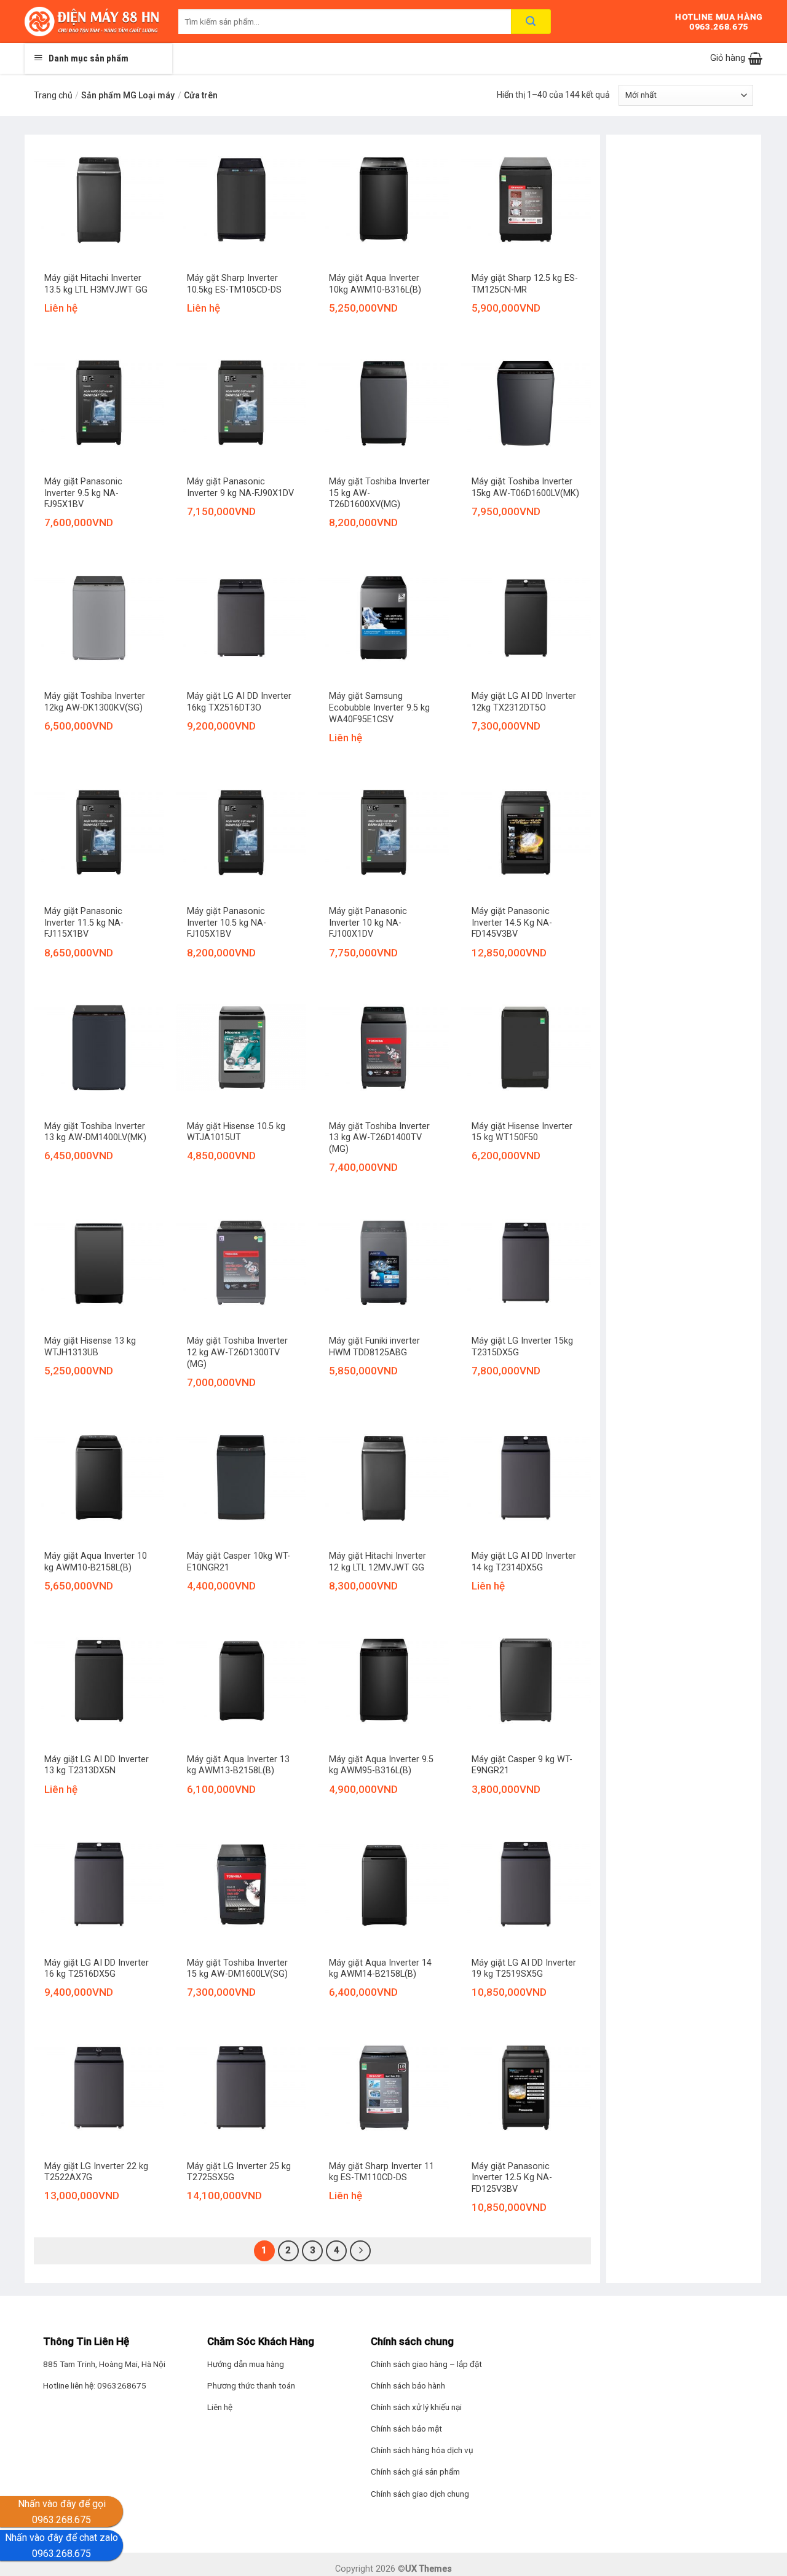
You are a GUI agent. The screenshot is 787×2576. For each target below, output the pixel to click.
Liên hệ (220, 2407)
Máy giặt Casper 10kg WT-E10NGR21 (239, 1562)
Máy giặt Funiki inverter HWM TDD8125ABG (374, 1347)
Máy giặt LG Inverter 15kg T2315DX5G (522, 1347)
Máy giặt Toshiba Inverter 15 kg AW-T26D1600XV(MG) (379, 493)
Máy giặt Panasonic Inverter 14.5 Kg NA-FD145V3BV (512, 923)
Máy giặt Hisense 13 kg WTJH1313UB (90, 1347)
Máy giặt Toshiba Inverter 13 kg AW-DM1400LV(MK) (95, 1132)
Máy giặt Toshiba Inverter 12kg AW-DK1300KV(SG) (95, 702)
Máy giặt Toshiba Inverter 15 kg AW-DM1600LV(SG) (237, 1969)
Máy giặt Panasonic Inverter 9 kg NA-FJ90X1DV (240, 487)
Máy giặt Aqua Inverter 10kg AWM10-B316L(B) (375, 284)
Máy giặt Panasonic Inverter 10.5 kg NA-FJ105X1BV (227, 923)
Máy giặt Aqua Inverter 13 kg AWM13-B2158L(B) (238, 1765)
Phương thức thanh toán (251, 2385)
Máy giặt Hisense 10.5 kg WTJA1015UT (236, 1132)
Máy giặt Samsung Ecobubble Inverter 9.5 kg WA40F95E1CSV (379, 707)
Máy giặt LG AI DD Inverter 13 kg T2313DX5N (97, 1765)
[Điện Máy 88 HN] (92, 22)
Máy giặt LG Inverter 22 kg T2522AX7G (96, 2172)
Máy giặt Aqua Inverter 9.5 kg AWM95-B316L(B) (381, 1765)
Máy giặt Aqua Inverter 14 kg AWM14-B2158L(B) (380, 1969)
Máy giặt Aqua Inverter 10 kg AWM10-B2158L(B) (96, 1562)
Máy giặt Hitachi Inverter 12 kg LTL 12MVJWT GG (378, 1562)
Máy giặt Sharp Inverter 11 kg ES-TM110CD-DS (382, 2172)
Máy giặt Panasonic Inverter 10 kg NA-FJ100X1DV (368, 923)
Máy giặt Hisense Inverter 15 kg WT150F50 (522, 1132)
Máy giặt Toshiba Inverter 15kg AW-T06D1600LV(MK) (525, 487)
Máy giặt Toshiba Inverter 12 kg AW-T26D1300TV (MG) (237, 1352)
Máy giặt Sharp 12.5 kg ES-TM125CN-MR (525, 284)
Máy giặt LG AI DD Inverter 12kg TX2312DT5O (524, 702)
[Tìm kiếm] (531, 22)
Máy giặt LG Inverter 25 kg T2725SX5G (239, 2172)
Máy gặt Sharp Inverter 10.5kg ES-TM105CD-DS (234, 284)
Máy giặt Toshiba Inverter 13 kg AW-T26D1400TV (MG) (379, 1138)
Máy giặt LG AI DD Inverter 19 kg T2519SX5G (524, 1969)
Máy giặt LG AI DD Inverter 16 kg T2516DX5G (97, 1969)
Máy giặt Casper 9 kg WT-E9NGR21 (522, 1765)
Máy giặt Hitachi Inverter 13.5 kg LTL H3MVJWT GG (96, 284)
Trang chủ (53, 95)
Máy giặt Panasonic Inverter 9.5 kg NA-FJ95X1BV (83, 493)
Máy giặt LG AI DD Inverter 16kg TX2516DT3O (239, 702)
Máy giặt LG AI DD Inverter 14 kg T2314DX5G (524, 1562)
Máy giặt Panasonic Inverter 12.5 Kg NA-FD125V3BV (512, 2178)
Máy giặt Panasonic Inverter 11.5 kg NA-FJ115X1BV (84, 923)
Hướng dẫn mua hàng (246, 2364)
